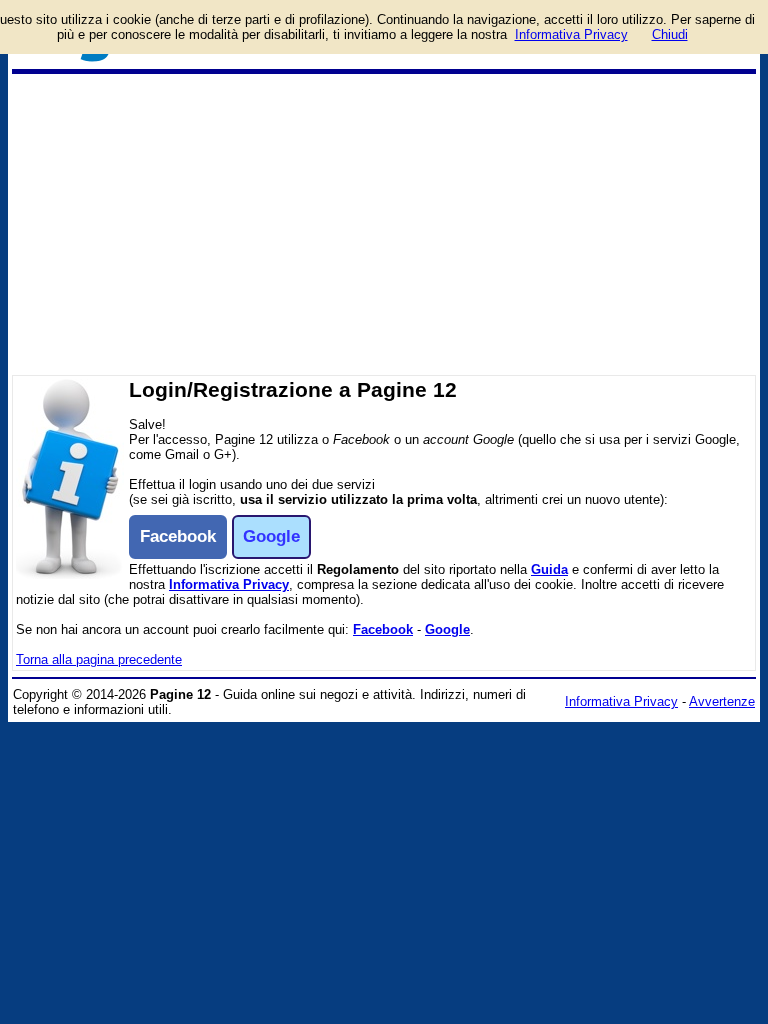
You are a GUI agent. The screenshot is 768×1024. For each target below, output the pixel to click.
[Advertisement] (384, 224)
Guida (549, 569)
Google (447, 629)
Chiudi (670, 34)
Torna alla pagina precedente (99, 659)
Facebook (383, 629)
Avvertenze (722, 701)
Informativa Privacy (229, 584)
